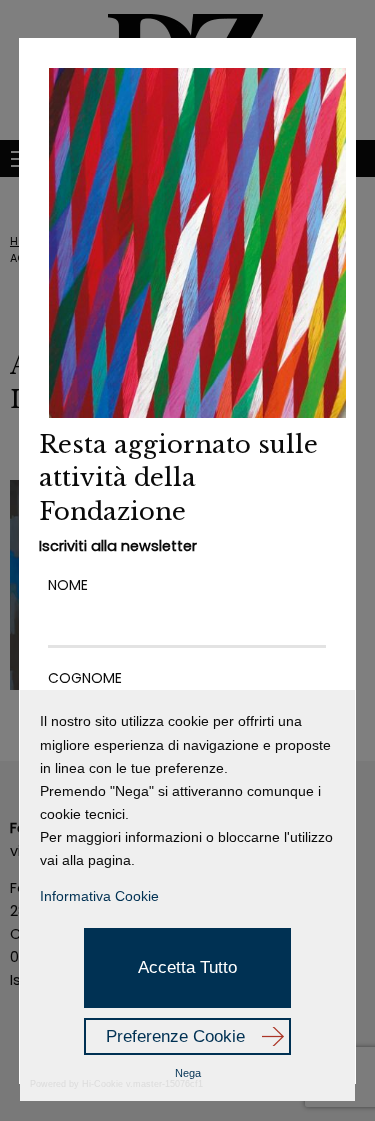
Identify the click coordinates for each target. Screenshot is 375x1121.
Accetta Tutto (187, 967)
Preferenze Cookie (175, 1036)
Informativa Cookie (99, 896)
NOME (68, 585)
